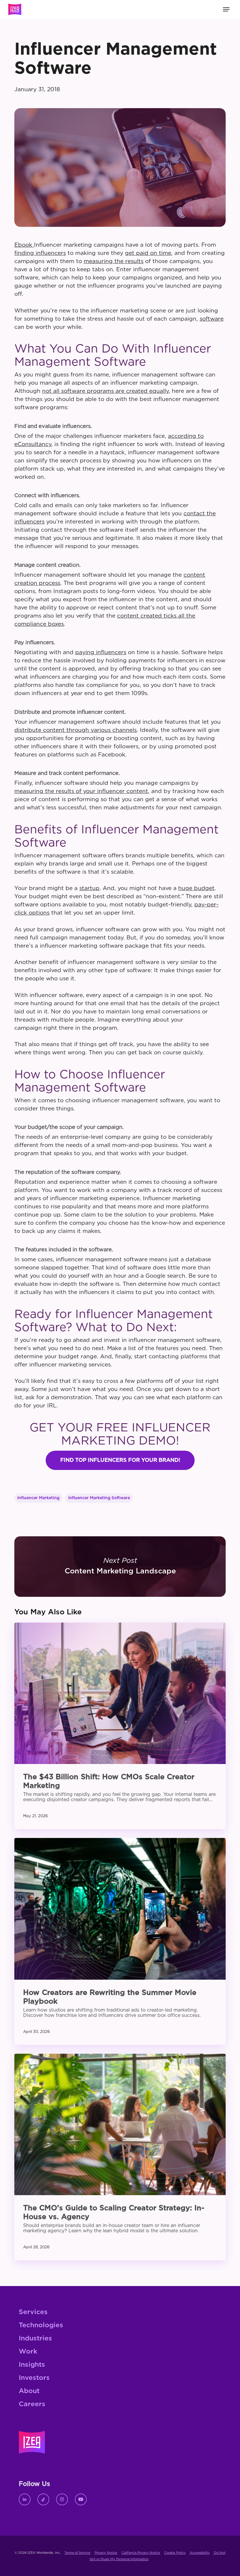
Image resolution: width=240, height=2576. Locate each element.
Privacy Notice (106, 2553)
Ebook (24, 245)
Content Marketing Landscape (120, 1567)
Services (33, 2312)
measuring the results (114, 261)
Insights (32, 2365)
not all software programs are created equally (105, 391)
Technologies (41, 2325)
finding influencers (40, 253)
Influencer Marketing (38, 1498)
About (29, 2391)
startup (89, 888)
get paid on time (148, 253)
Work (28, 2352)
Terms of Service (77, 2553)
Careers (32, 2404)
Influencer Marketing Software (99, 1498)
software (212, 319)
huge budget (196, 888)
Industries (35, 2339)
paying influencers (101, 653)
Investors (34, 2378)
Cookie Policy (175, 2553)
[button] (120, 1460)
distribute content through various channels (76, 730)
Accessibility (199, 2553)
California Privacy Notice (141, 2553)
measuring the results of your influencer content (81, 791)
